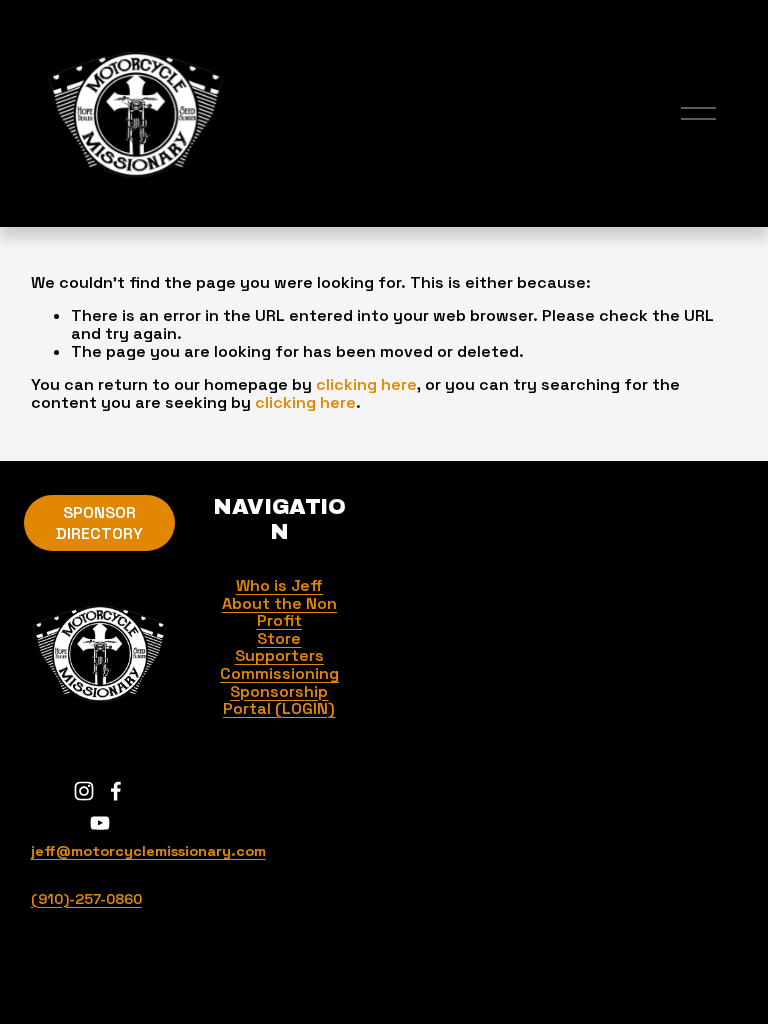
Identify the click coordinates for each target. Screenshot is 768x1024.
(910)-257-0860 (86, 900)
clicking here (366, 384)
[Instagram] (84, 791)
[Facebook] (116, 791)
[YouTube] (100, 823)
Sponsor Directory (99, 523)
